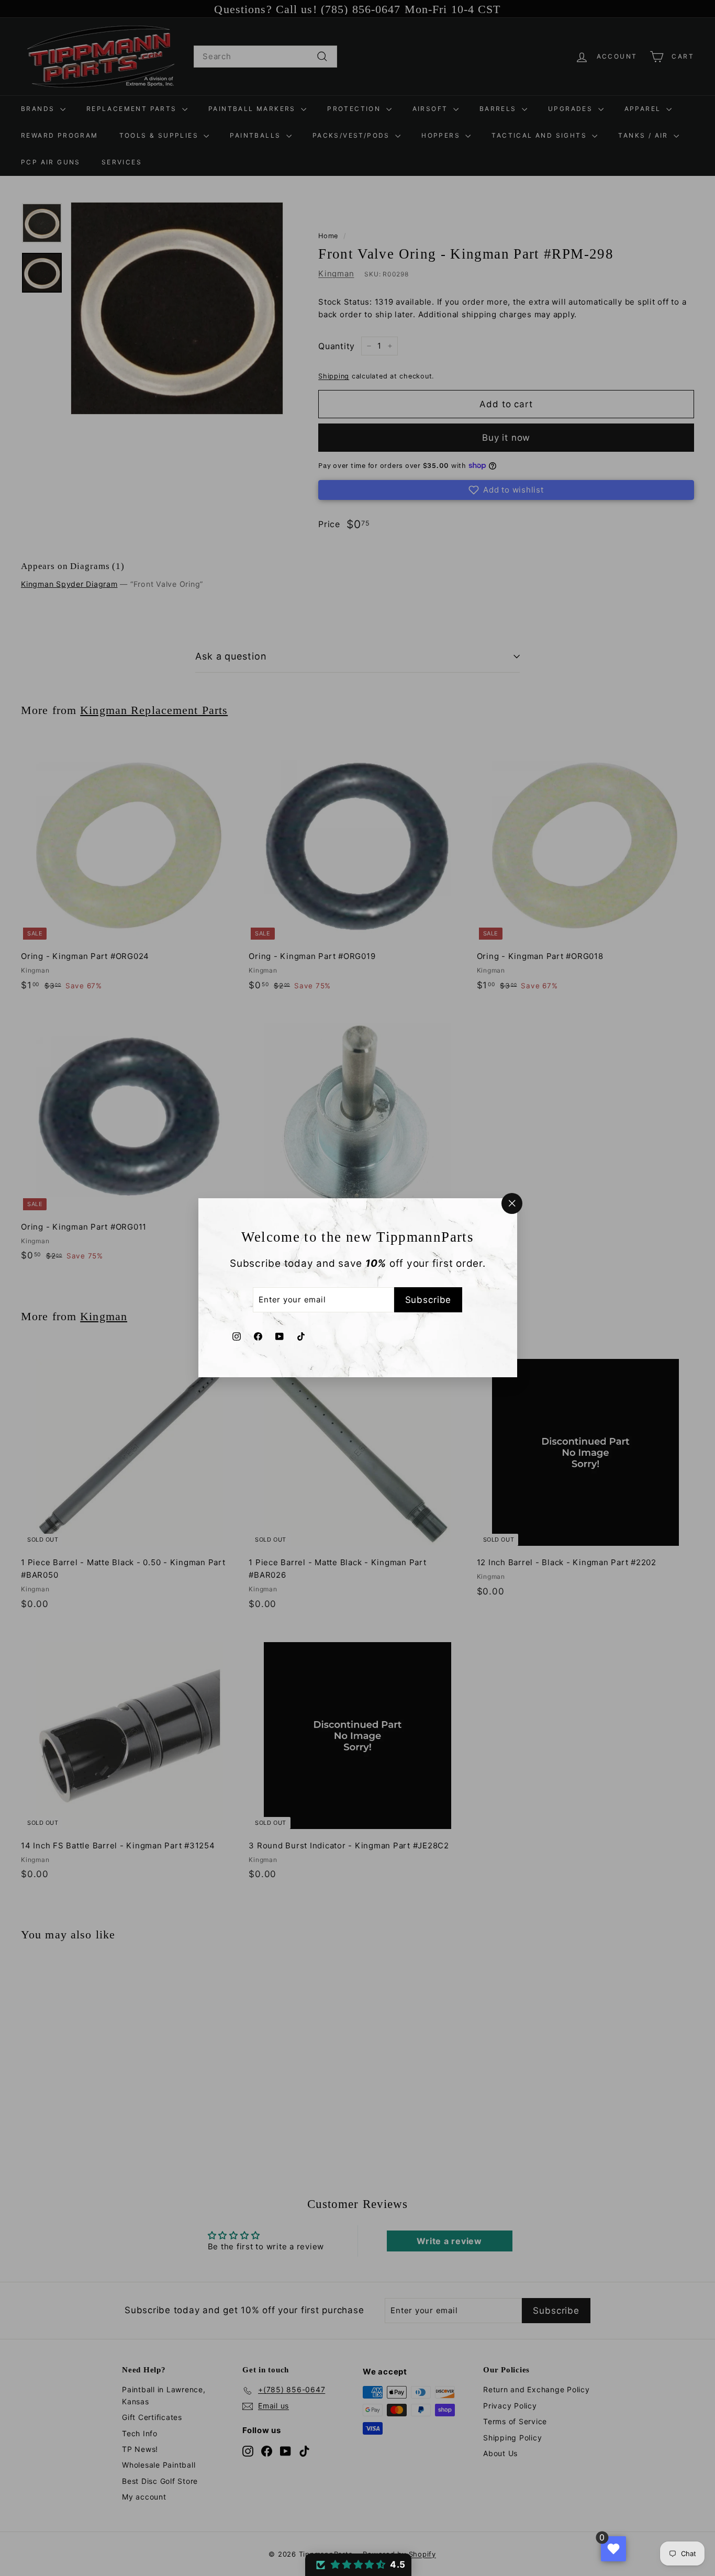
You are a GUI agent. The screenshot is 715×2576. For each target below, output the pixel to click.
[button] (358, 2565)
